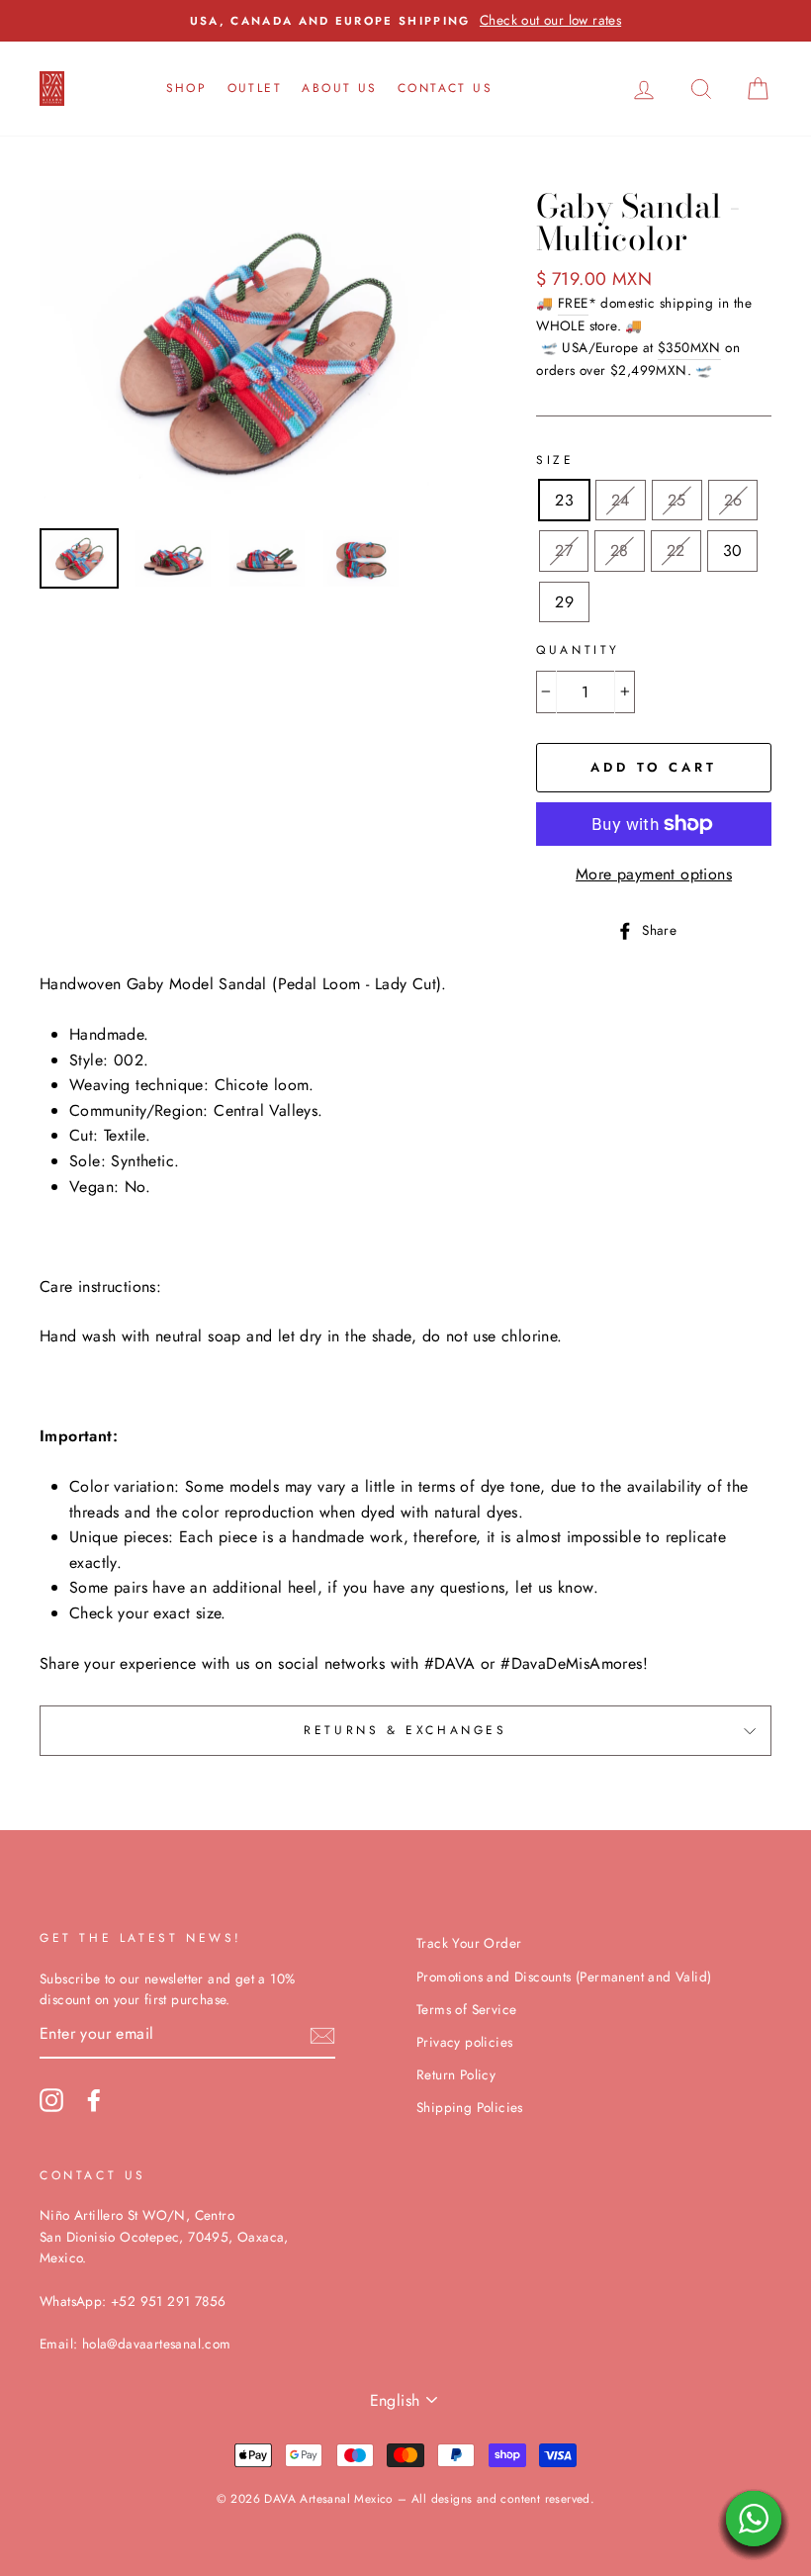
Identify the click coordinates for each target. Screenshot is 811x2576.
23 (564, 500)
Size (555, 460)
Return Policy (456, 2074)
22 (676, 551)
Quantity (578, 650)
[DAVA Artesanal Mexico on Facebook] (94, 2100)
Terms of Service (466, 2009)
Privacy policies (464, 2042)
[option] (392, 21)
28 (620, 551)
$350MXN (689, 347)
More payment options (654, 874)
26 (733, 500)
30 (733, 551)
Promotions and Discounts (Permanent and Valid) (564, 1977)
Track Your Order (469, 1943)
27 (564, 551)
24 (621, 500)
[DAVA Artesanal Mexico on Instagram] (51, 2100)
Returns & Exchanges (405, 1730)
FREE (573, 303)
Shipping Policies (470, 2107)
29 (564, 602)
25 (677, 500)
